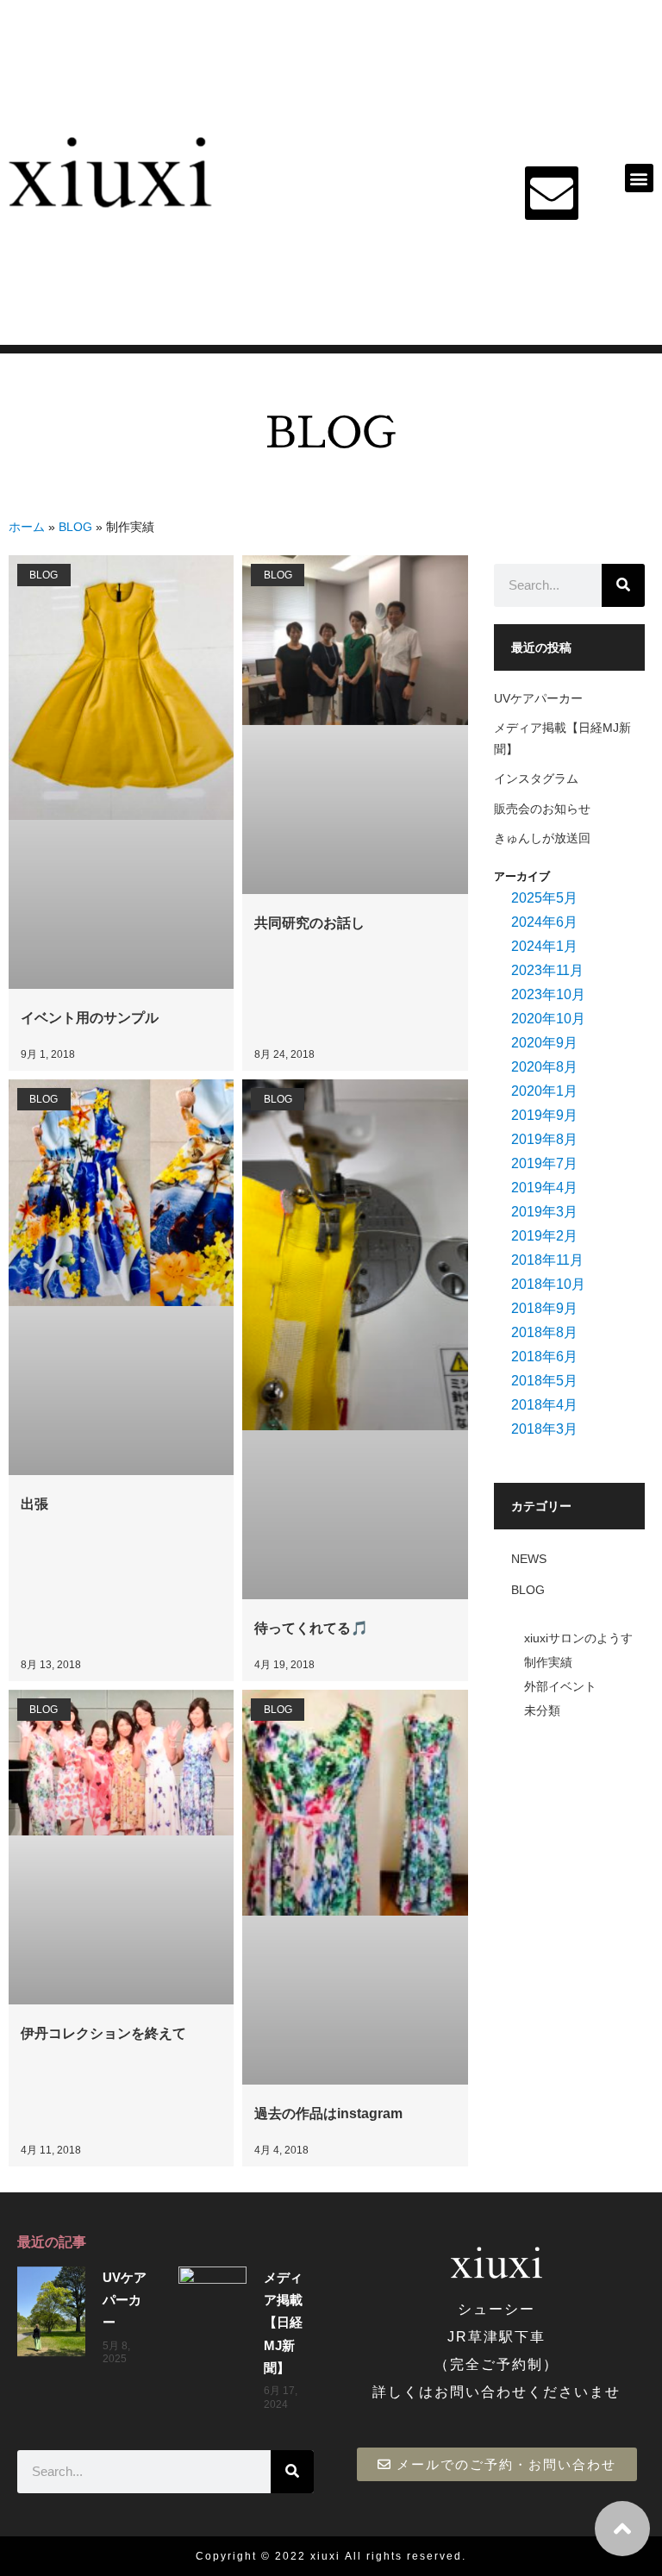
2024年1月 (544, 946)
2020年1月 (544, 1091)
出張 (34, 1504)
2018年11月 (547, 1260)
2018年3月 (544, 1429)
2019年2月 (544, 1236)
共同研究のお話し (309, 923)
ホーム (27, 527)
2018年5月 (544, 1381)
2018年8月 (544, 1332)
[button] (639, 178)
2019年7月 (544, 1163)
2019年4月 (544, 1188)
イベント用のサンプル (90, 1018)
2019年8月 (544, 1139)
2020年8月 (544, 1067)
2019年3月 (544, 1212)
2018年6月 (544, 1357)
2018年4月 (544, 1405)
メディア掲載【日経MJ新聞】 (283, 2323)
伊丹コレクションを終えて (103, 2033)
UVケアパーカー (538, 698)
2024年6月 (544, 922)
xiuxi (325, 2556)
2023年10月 (548, 994)
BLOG (75, 527)
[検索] (623, 585)
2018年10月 (548, 1284)
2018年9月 (544, 1308)
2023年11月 (547, 970)
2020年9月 (544, 1043)
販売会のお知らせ (542, 809)
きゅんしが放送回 (542, 838)
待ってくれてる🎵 (311, 1628)
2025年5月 (544, 898)
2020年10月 (548, 1019)
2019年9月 (544, 1115)
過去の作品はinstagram (328, 2113)
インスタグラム (536, 778)
